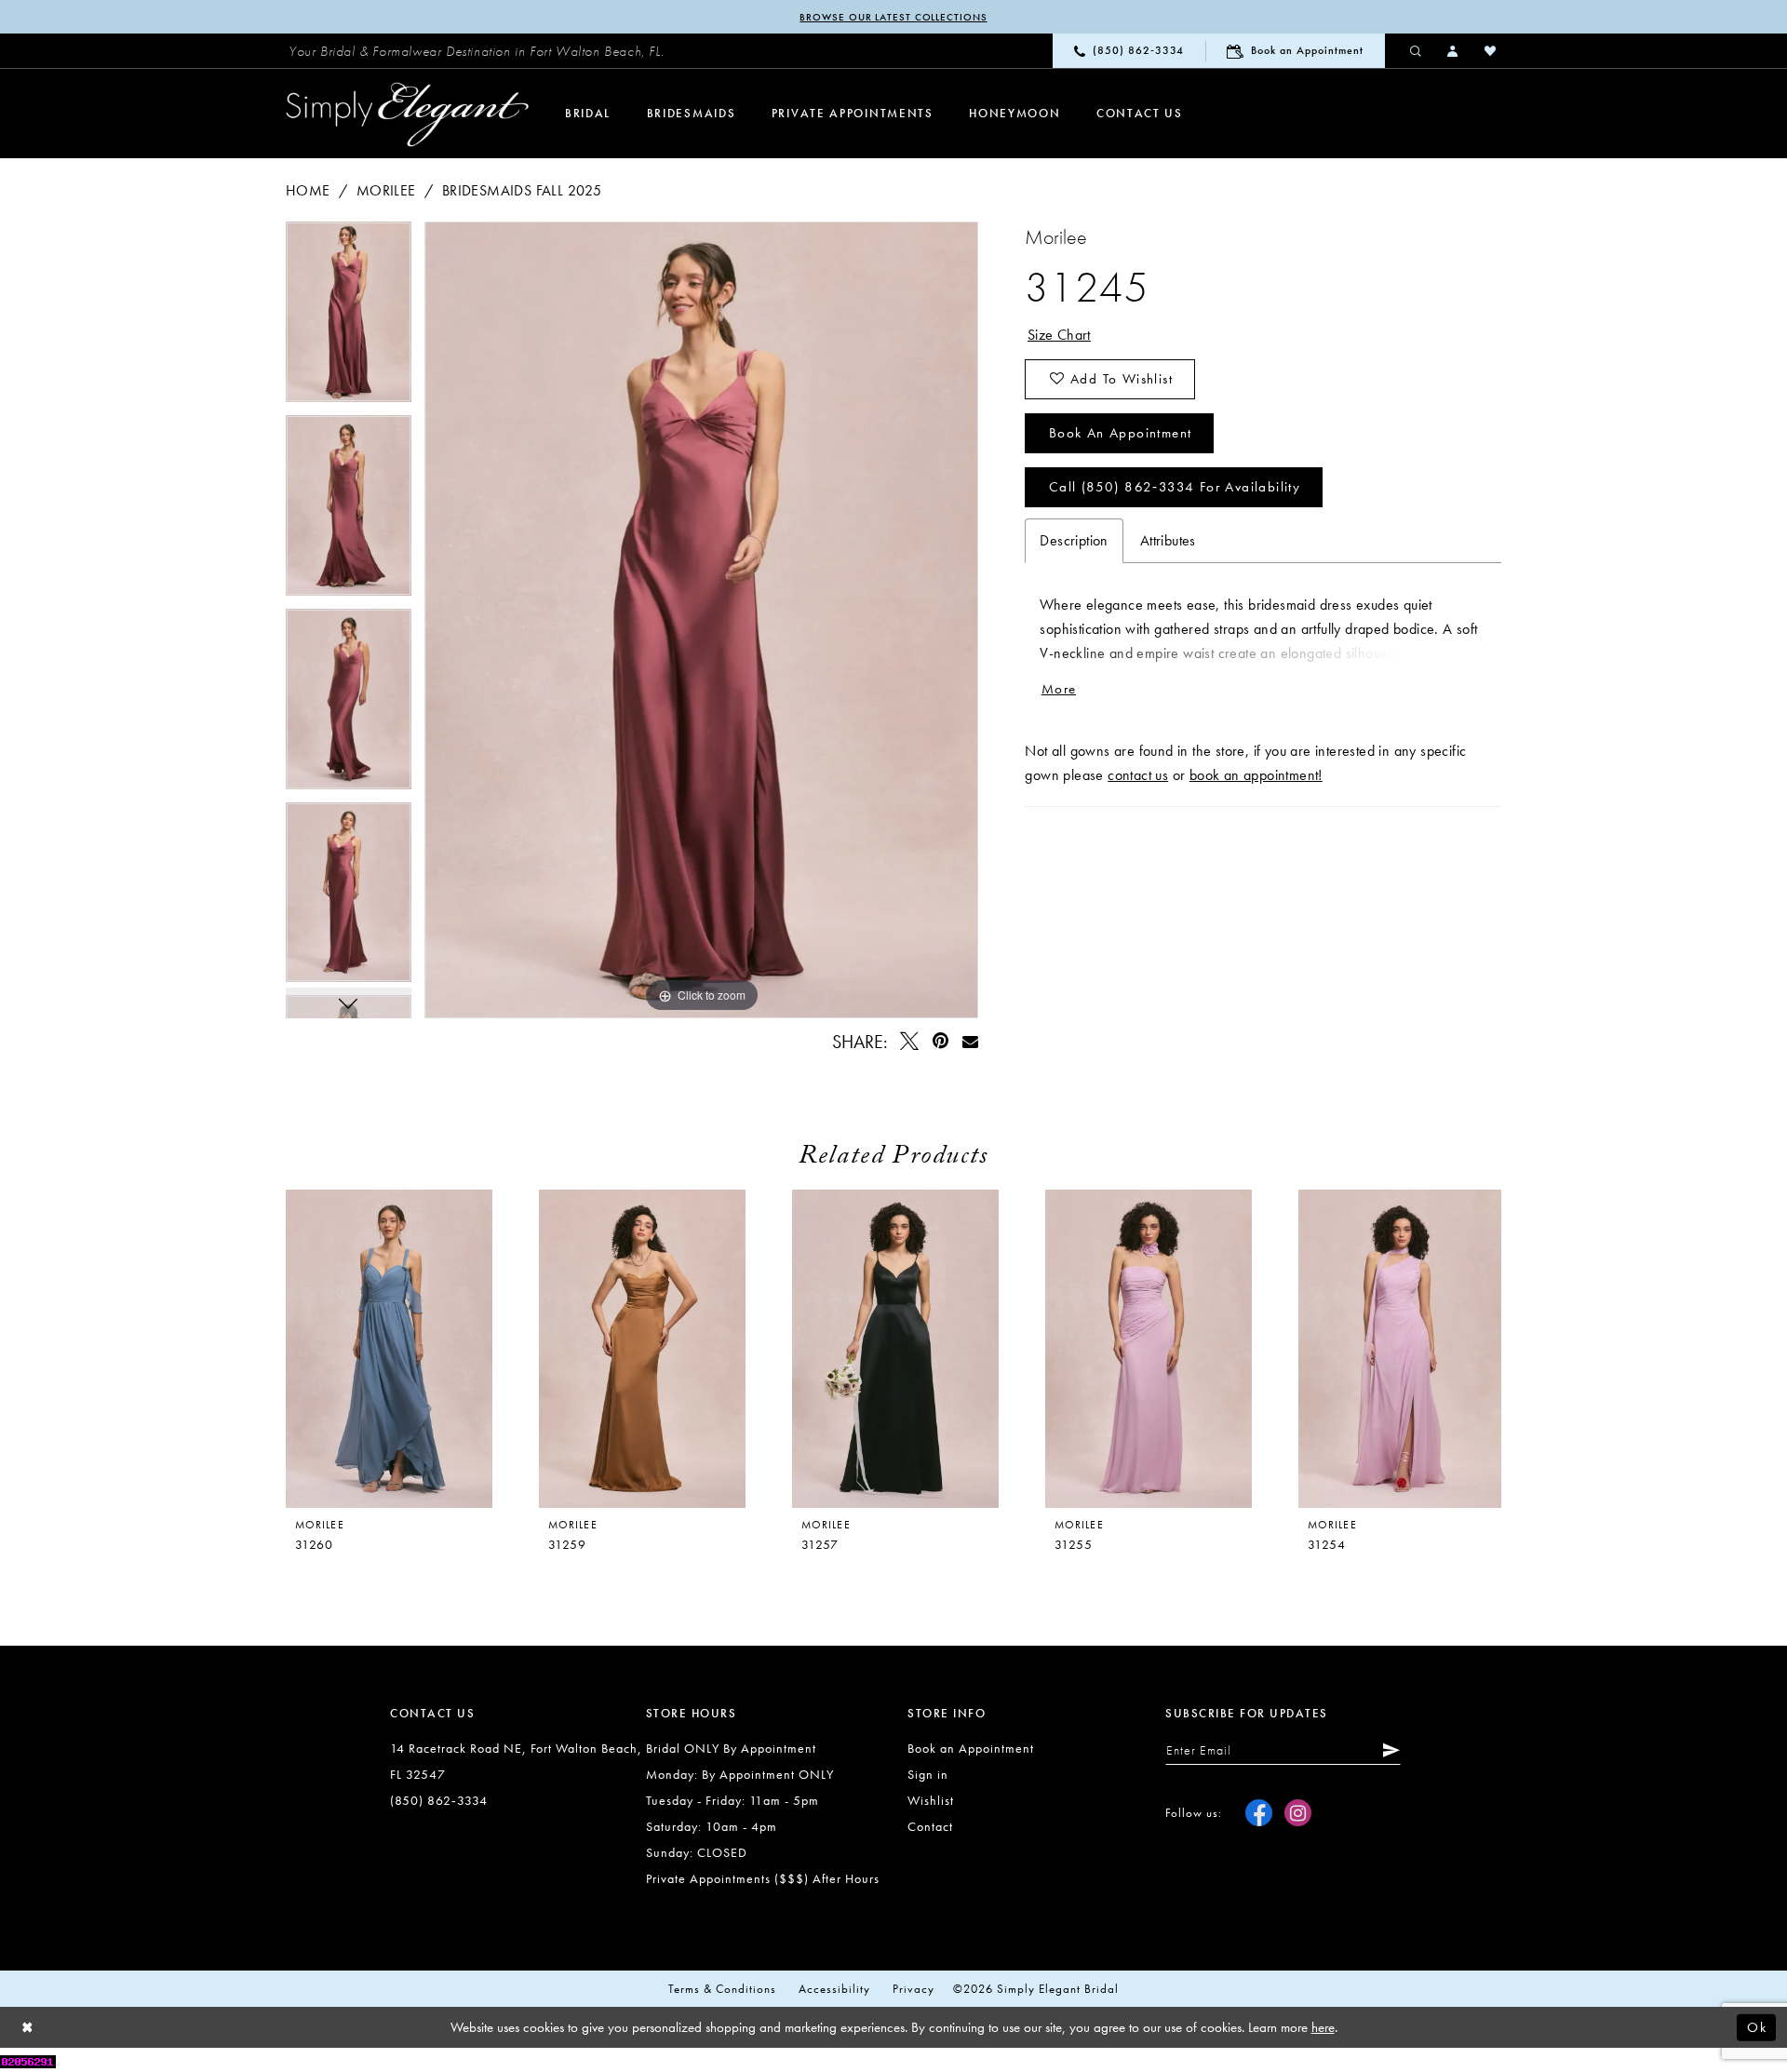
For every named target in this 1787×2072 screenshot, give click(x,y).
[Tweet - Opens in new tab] (910, 1041)
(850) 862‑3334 (439, 1800)
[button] (1454, 50)
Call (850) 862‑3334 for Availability (1175, 487)
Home (308, 190)
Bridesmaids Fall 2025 (522, 190)
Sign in (928, 1774)
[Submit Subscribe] (1388, 1750)
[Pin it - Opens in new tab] (941, 1041)
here (1323, 2027)
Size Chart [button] (1059, 335)
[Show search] (1417, 50)
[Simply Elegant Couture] (408, 114)
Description (1074, 540)
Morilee (386, 190)
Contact (930, 1826)
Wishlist (931, 1800)
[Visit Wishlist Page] (1491, 50)
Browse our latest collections (893, 17)
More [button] (1059, 689)
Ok (1757, 2027)
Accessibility (834, 1989)
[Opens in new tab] (28, 2059)
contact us (1138, 775)
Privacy (914, 1989)
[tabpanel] (349, 318)
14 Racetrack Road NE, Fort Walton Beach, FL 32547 (516, 1761)
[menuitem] (477, 51)
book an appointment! (1256, 775)
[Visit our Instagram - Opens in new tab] (1298, 1813)
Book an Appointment (1121, 433)
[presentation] (642, 1349)
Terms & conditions (722, 1989)
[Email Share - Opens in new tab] (970, 1041)
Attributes (1168, 540)
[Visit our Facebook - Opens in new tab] (1259, 1813)
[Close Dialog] (28, 2028)
